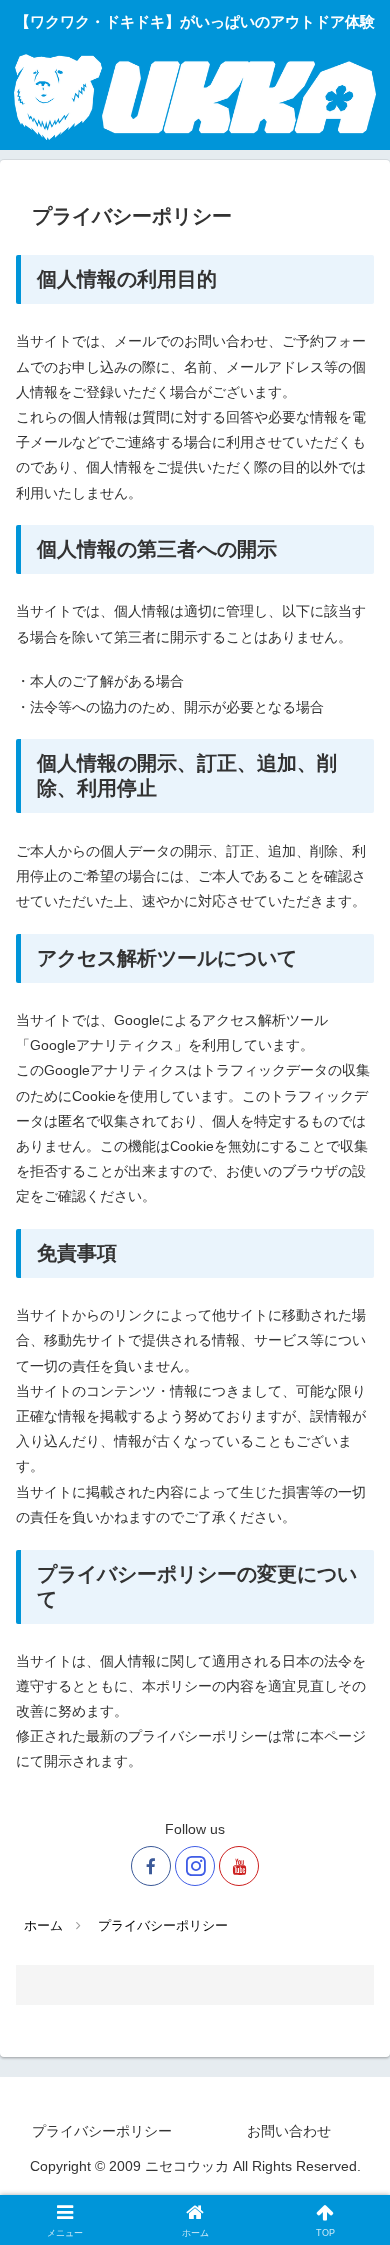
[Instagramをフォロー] (195, 1866)
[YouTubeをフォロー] (239, 1866)
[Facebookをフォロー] (151, 1866)
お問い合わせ (289, 2131)
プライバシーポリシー (102, 2131)
